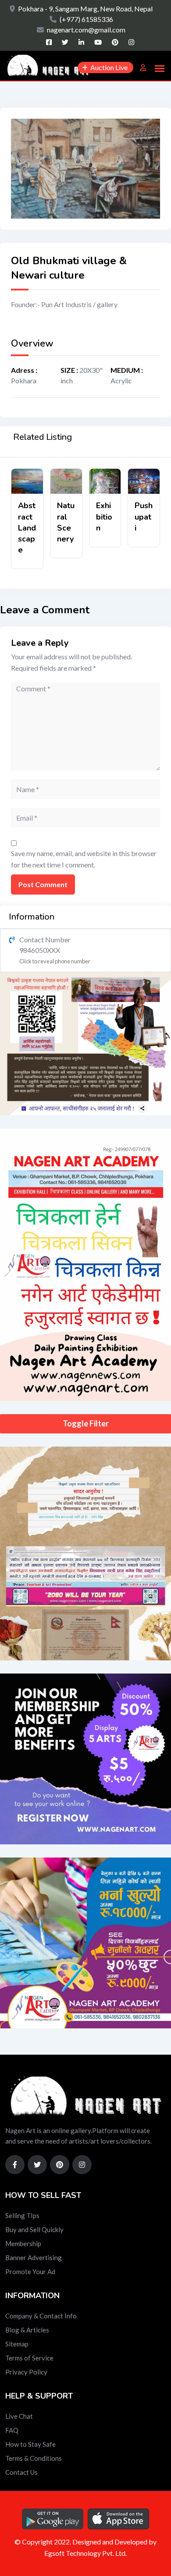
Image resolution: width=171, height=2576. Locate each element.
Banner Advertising (34, 2258)
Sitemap (17, 2344)
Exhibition (104, 517)
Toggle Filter (86, 1423)
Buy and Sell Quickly (34, 2229)
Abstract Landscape (27, 528)
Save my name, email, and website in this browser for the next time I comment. (84, 859)
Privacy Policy (26, 2372)
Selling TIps (22, 2215)
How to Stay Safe (30, 2444)
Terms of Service (29, 2358)
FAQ (12, 2430)
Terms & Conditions (34, 2458)
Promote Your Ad (30, 2272)
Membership (23, 2243)
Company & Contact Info (41, 2316)
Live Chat (19, 2416)
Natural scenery (66, 522)
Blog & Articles (27, 2330)
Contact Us (21, 2472)
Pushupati (144, 517)
